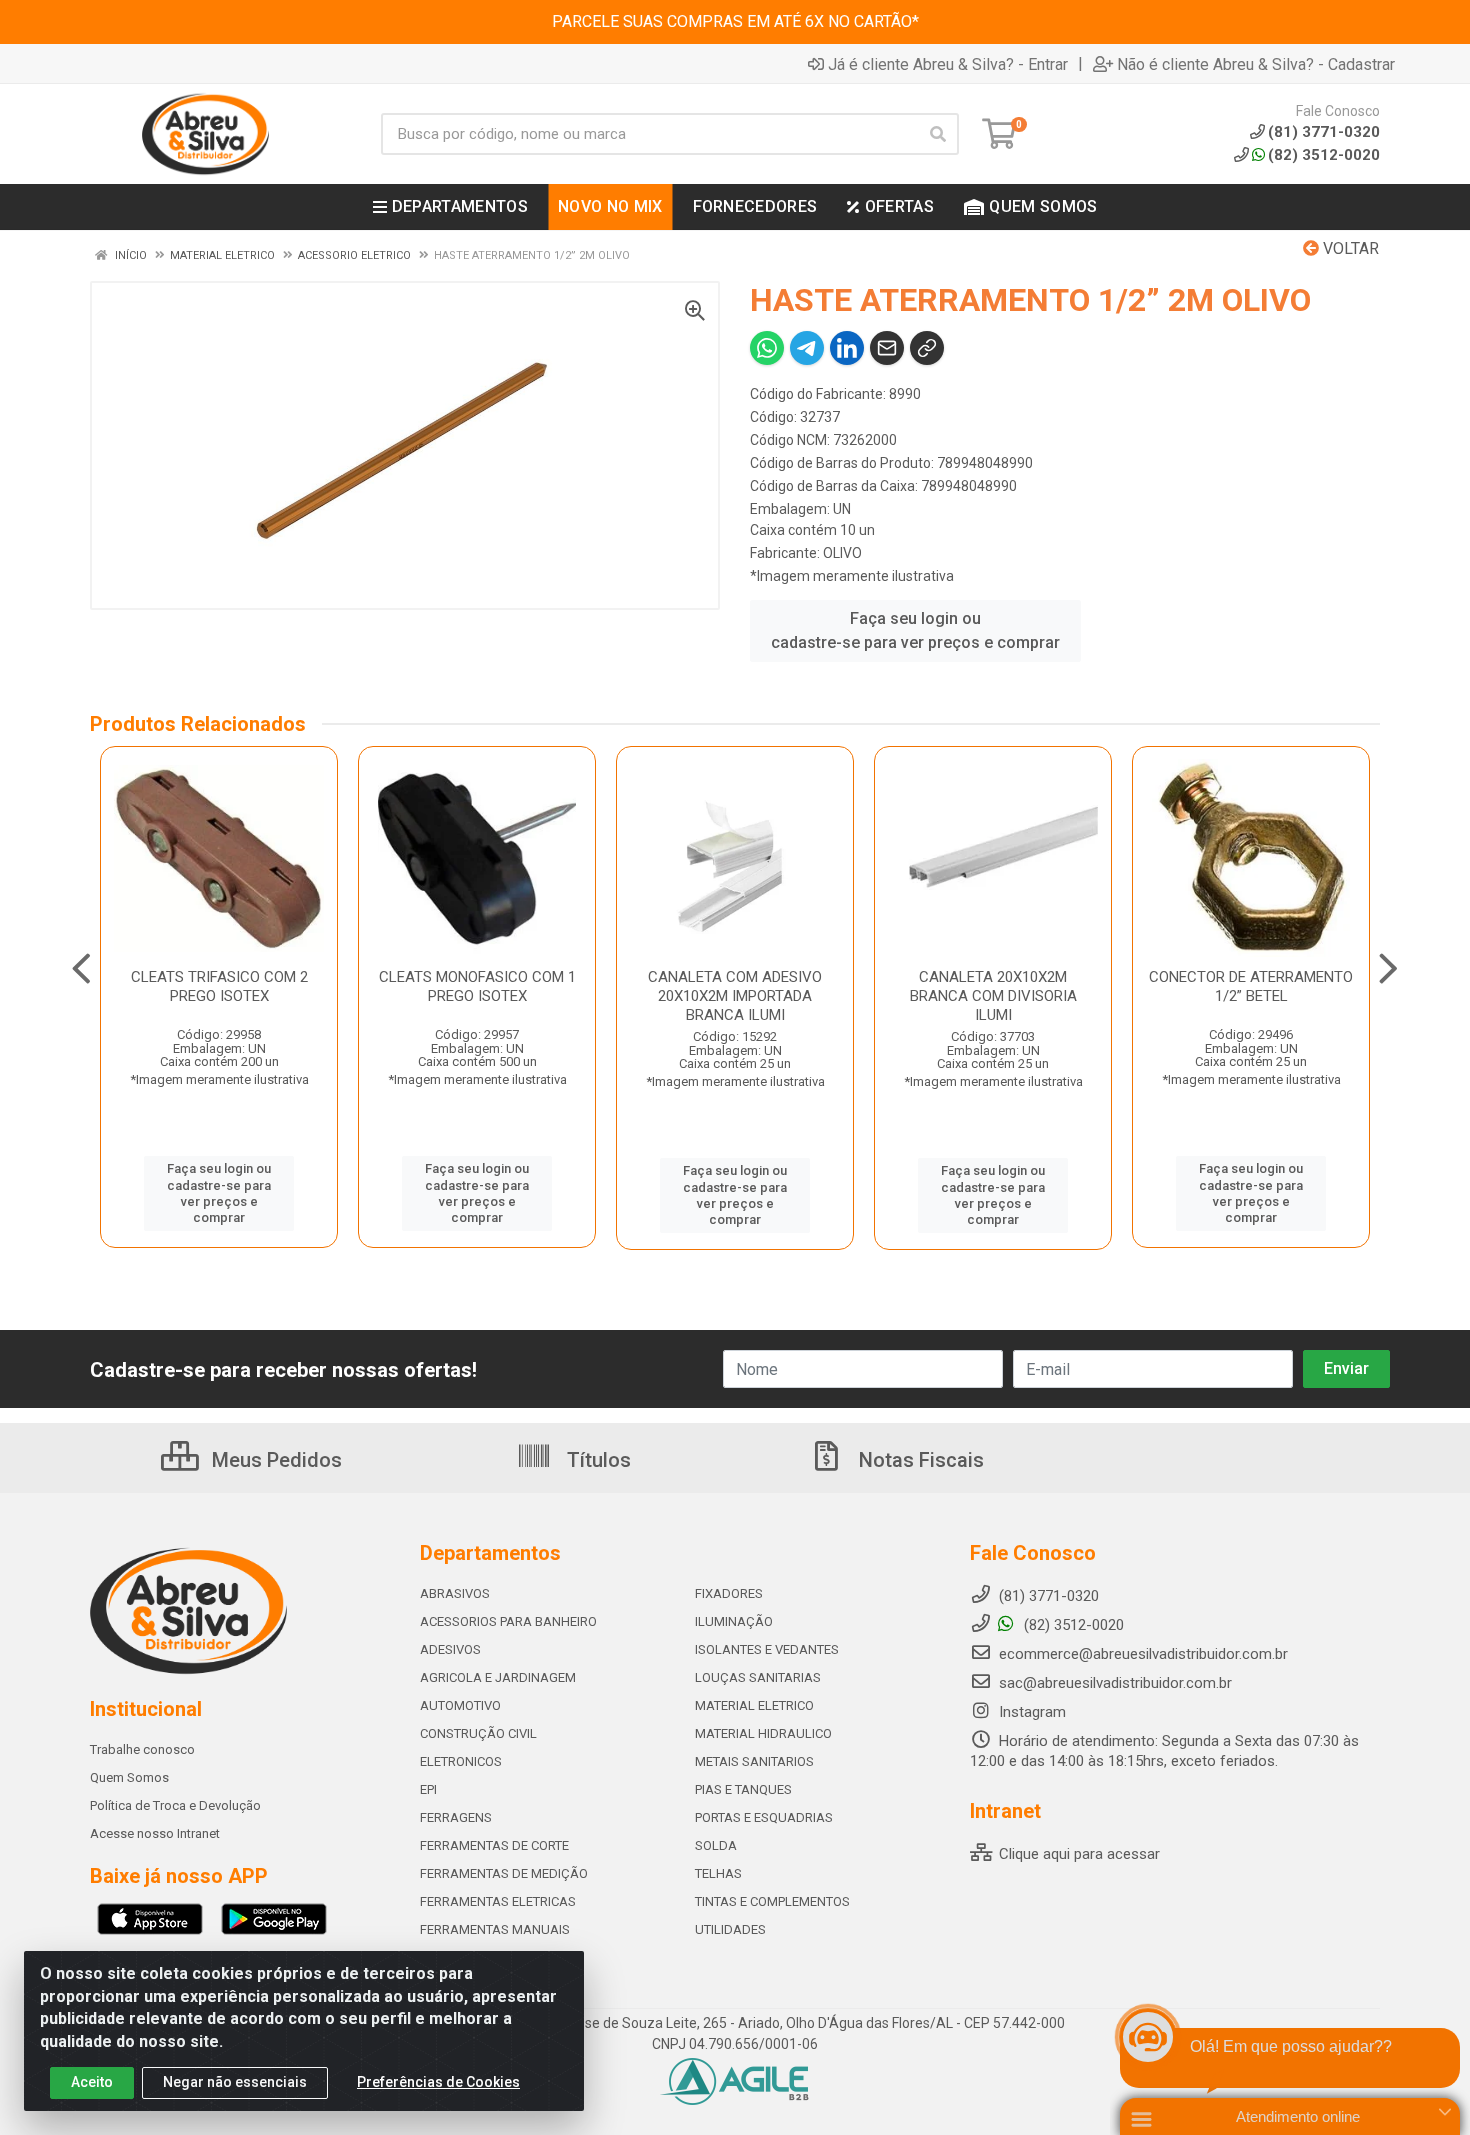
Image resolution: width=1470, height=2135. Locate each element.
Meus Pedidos (274, 1460)
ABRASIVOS (455, 1593)
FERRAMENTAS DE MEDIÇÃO (504, 1873)
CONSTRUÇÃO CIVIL (478, 1733)
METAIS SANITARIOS (754, 1761)
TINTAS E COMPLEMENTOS (772, 1901)
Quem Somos (129, 1777)
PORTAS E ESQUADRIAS (764, 1817)
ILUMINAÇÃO (734, 1621)
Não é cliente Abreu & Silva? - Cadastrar (1256, 64)
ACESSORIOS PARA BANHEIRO (508, 1621)
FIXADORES (729, 1593)
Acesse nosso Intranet (155, 1833)
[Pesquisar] (938, 134)
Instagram (1030, 1712)
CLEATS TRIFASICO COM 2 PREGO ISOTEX (219, 986)
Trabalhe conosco (142, 1749)
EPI (428, 1789)
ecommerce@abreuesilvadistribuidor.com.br (1143, 1654)
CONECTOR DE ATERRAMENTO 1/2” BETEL (1251, 986)
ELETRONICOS (461, 1761)
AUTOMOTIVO (460, 1705)
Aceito (92, 2082)
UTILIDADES (730, 1929)
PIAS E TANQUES (743, 1789)
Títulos (596, 1460)
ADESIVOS (450, 1649)
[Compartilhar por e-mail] (887, 348)
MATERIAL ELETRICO (754, 1705)
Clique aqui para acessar (1077, 1854)
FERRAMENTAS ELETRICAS (498, 1901)
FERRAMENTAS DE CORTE (494, 1845)
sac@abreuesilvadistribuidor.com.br (1115, 1683)
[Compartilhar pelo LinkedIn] (847, 348)
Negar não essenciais (235, 2082)
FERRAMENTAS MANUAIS (495, 1929)
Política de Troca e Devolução (175, 1805)
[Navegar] (81, 969)
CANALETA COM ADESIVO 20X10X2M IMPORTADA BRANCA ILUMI (735, 996)
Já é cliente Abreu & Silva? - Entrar (948, 64)
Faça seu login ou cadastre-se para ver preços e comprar (915, 630)
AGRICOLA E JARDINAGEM (498, 1677)
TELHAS (718, 1873)
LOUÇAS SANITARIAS (758, 1677)
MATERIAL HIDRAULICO (763, 1733)
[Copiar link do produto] (927, 348)
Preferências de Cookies (438, 2082)
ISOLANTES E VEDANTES (767, 1649)
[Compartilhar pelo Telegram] (807, 348)
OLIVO (842, 553)
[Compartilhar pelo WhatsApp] (767, 348)
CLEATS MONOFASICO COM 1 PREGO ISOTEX (477, 986)
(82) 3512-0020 (1324, 155)
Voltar (1349, 248)
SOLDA (716, 1845)
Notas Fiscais (919, 1460)
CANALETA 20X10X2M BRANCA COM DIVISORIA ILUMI (993, 996)
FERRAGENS (456, 1817)
